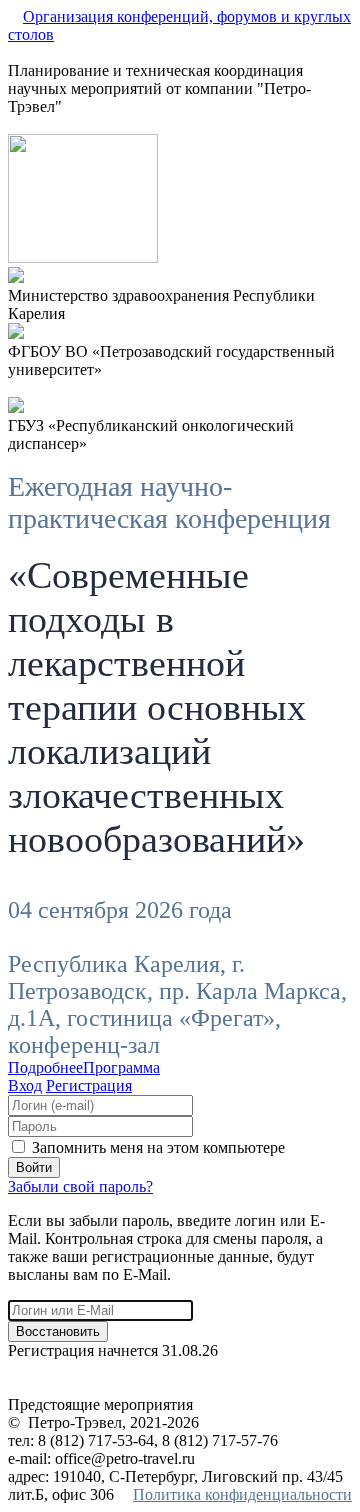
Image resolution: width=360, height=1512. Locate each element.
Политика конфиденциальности (242, 1494)
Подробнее (45, 1067)
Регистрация (89, 1085)
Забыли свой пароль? (80, 1186)
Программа (121, 1067)
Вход (25, 1085)
